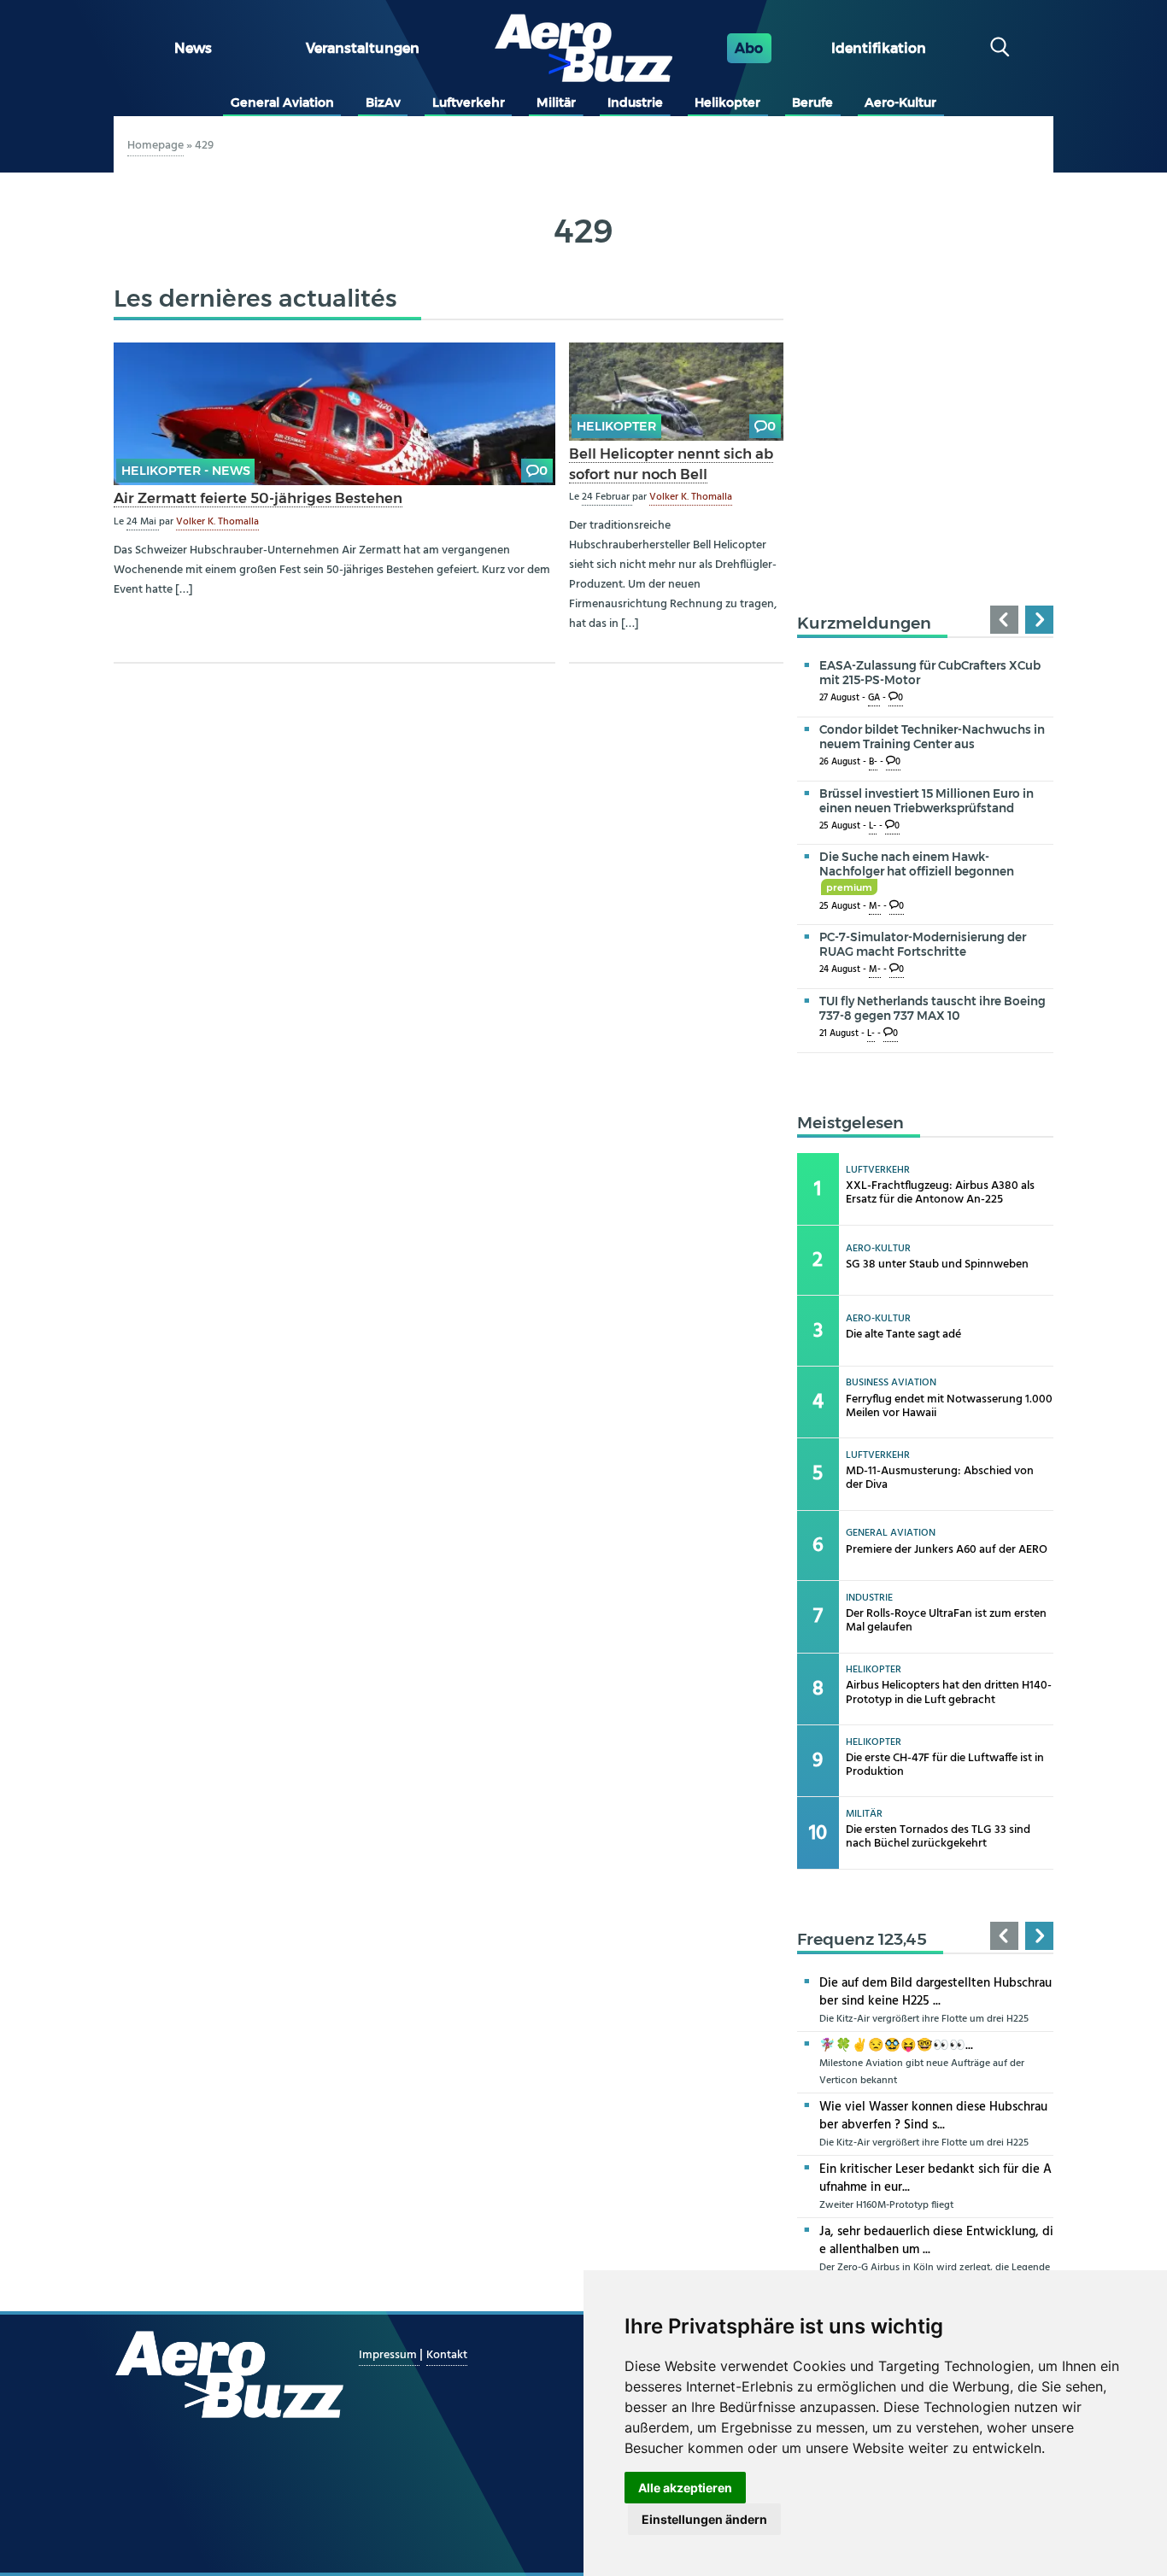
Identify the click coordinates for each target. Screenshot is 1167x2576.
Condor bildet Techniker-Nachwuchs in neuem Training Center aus (932, 737)
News (193, 48)
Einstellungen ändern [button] (704, 2519)
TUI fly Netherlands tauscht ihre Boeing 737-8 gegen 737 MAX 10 (932, 1008)
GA (874, 698)
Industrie (635, 102)
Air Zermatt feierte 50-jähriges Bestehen (258, 498)
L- (873, 826)
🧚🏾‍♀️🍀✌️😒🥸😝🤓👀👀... (896, 2046)
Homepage (155, 146)
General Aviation (282, 102)
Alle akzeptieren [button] (685, 2488)
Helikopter (727, 102)
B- (873, 762)
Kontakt (447, 2355)
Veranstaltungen (363, 48)
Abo (749, 48)
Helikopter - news (186, 471)
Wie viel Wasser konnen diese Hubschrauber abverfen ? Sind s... (933, 2116)
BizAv (383, 102)
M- (875, 907)
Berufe (812, 102)
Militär (556, 102)
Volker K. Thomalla (217, 522)
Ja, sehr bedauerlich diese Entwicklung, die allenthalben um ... (936, 2241)
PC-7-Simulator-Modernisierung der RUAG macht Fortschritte (923, 944)
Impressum (389, 2355)
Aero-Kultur (900, 102)
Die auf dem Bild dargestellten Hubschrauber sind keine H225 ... (935, 1992)
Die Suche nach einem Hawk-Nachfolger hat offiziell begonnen (917, 871)
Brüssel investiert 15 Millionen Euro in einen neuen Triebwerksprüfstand (927, 801)
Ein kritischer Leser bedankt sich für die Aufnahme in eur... (935, 2178)
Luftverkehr (469, 102)
